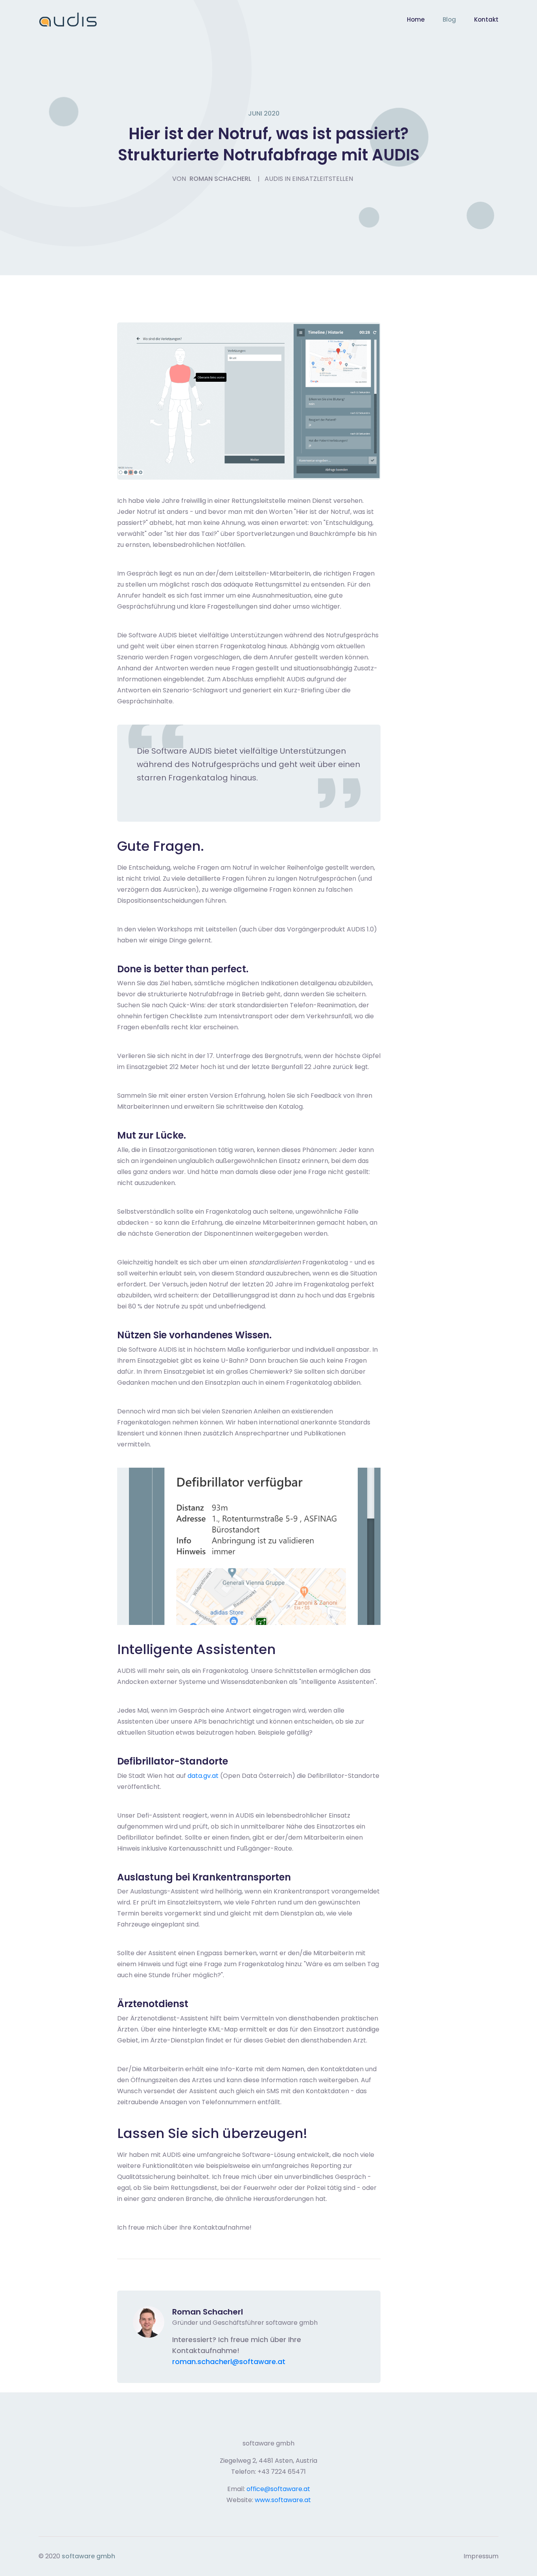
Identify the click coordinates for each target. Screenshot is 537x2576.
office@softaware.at (278, 2489)
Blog (449, 19)
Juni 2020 (264, 113)
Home (416, 19)
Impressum (481, 2556)
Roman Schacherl (220, 179)
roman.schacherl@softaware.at (229, 2362)
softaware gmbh (88, 2556)
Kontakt (486, 19)
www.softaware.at (283, 2500)
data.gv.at (203, 1776)
